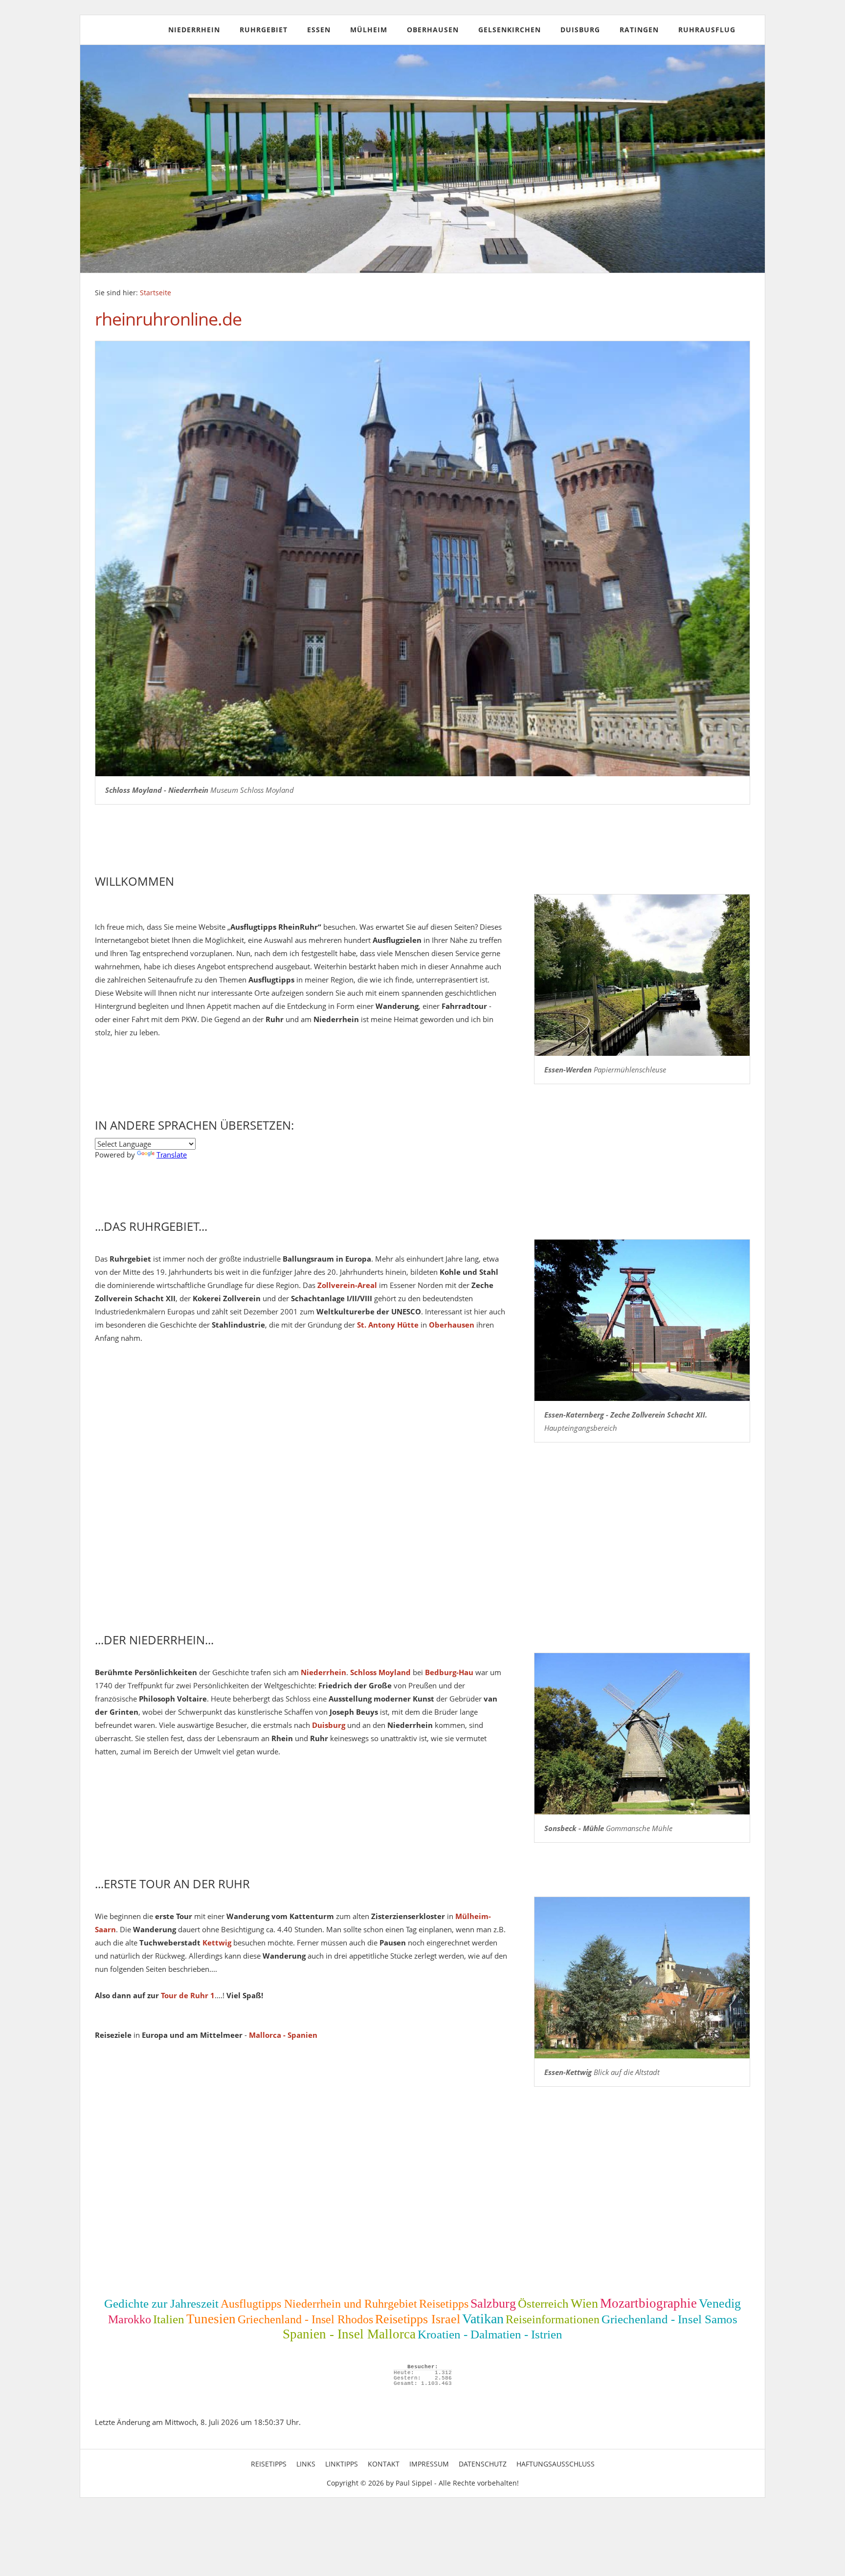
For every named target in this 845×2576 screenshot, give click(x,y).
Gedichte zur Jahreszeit (161, 2303)
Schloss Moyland (380, 1672)
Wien (584, 2303)
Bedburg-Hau (449, 1672)
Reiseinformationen (553, 2319)
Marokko (130, 2319)
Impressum (429, 2464)
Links (306, 2464)
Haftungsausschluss (556, 2464)
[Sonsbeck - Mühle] (642, 1734)
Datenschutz (483, 2464)
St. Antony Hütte (388, 1325)
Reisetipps (444, 2304)
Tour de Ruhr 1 (188, 1995)
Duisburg (580, 30)
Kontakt (384, 2464)
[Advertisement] (388, 1544)
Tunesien (211, 2319)
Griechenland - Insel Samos (669, 2319)
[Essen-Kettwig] (642, 1978)
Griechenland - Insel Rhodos (305, 2319)
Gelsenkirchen (510, 30)
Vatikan (483, 2319)
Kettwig (217, 1943)
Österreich (543, 2303)
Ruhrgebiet (264, 30)
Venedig (720, 2303)
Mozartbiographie (648, 2303)
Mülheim (369, 30)
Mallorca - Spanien (283, 2035)
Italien (169, 2319)
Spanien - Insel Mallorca (349, 2334)
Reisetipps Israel (418, 2319)
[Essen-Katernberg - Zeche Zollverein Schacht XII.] (642, 1320)
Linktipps (342, 2464)
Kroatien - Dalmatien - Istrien (490, 2334)
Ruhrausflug (707, 30)
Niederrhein (194, 30)
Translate (172, 1155)
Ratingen (639, 30)
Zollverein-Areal (347, 1285)
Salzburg (493, 2303)
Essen (319, 30)
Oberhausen (433, 30)
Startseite (156, 293)
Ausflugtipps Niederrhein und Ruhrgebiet (319, 2304)
